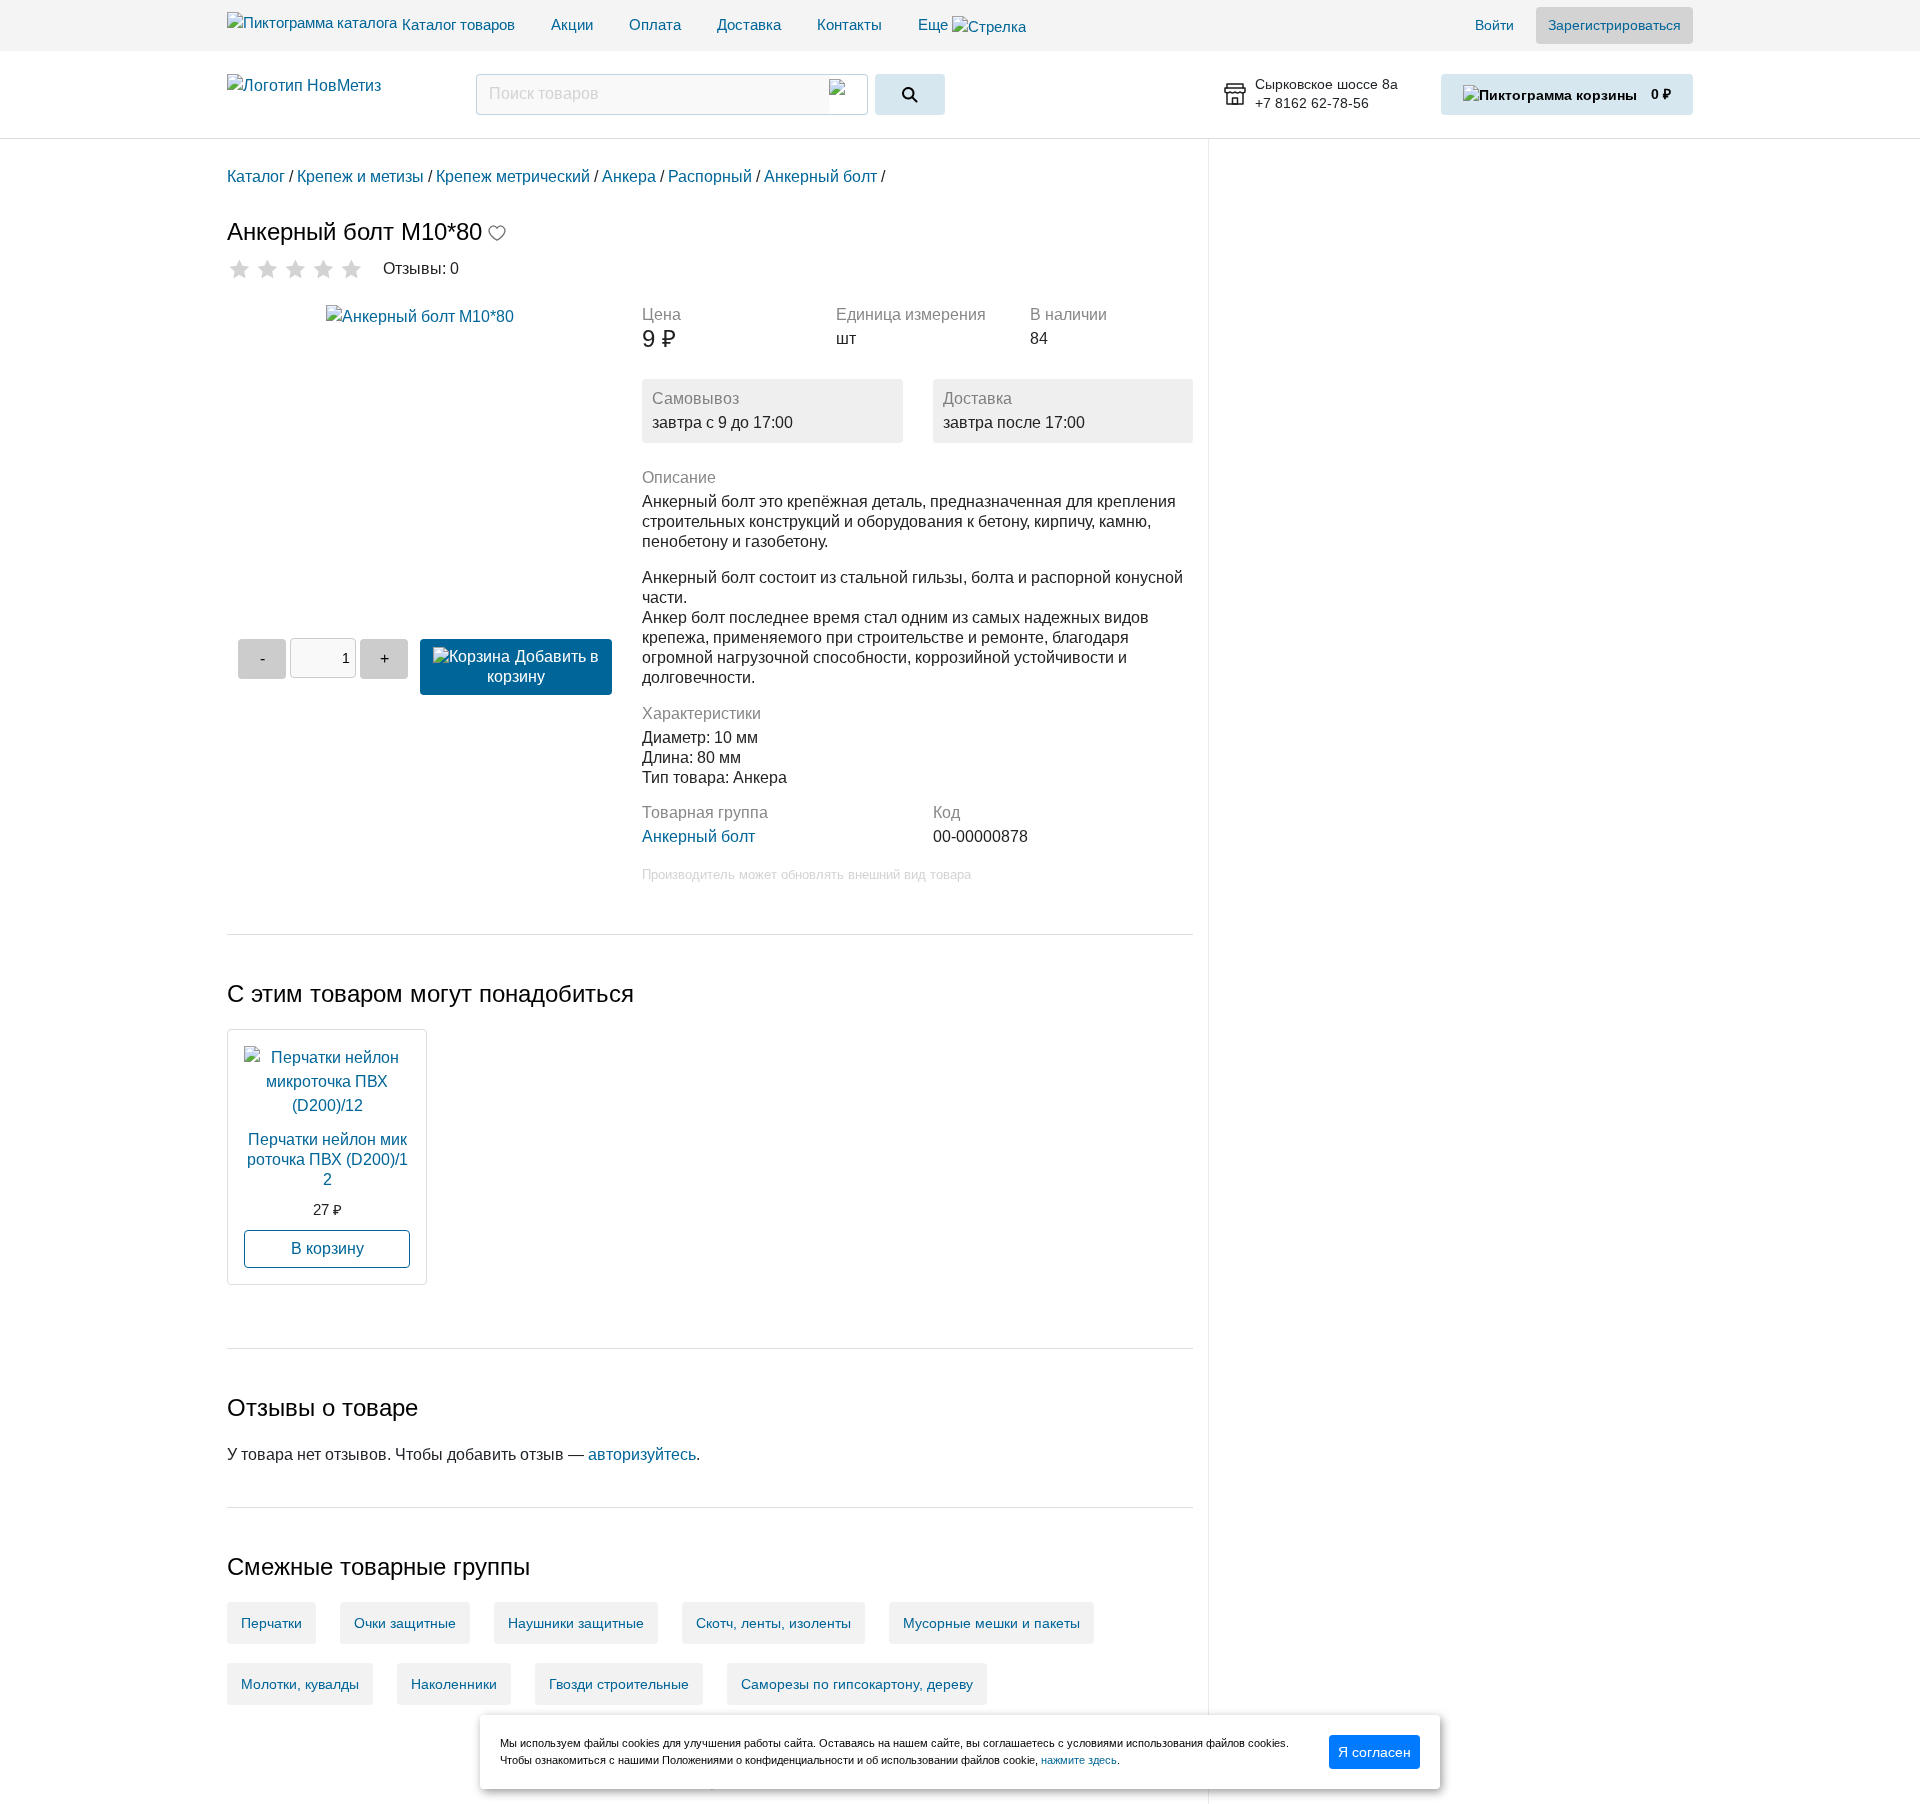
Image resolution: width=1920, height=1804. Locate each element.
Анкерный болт (698, 836)
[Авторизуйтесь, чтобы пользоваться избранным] (497, 235)
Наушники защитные (576, 1623)
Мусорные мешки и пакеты (991, 1623)
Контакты (849, 24)
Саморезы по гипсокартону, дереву (857, 1684)
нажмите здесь (1079, 1760)
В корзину (327, 1248)
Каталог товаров (458, 24)
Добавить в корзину (543, 667)
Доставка (749, 24)
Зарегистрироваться (1614, 25)
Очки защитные (405, 1623)
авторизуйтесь (642, 1454)
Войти (1494, 25)
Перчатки (271, 1623)
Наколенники (454, 1684)
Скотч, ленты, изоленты (773, 1623)
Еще (935, 24)
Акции (572, 24)
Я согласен (1374, 1752)
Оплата (655, 24)
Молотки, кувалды (300, 1684)
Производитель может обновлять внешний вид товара (806, 874)
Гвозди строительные (619, 1684)
